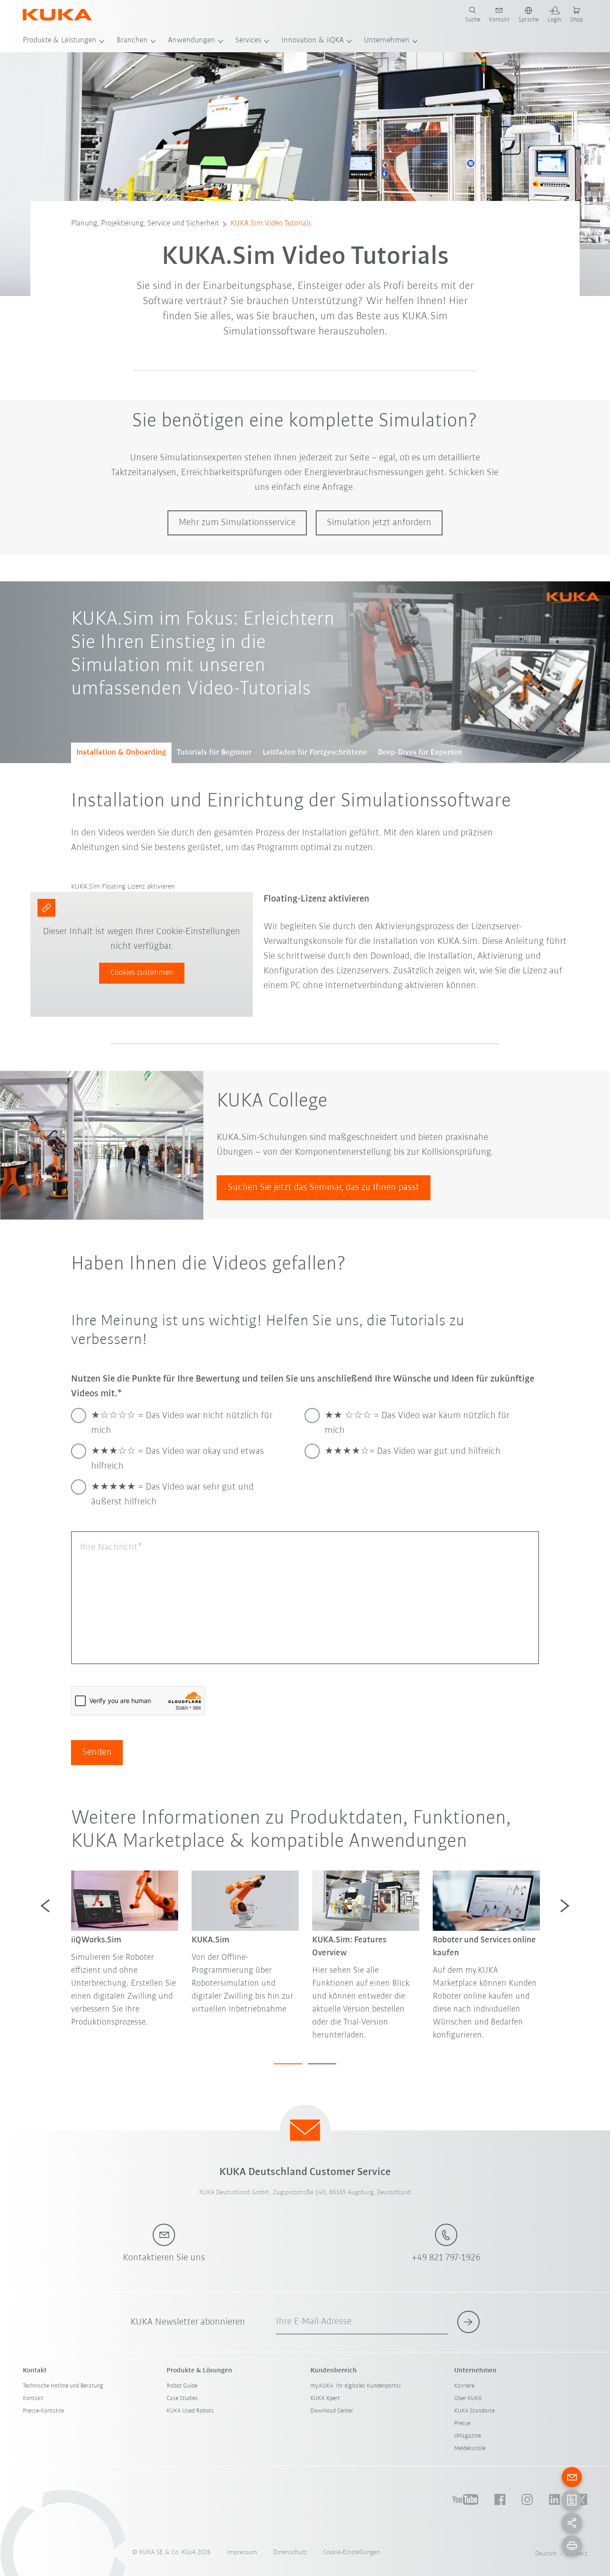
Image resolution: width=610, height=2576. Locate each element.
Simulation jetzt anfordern (379, 523)
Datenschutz (290, 2553)
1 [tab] (288, 2064)
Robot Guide (182, 2386)
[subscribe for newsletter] (468, 2322)
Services (248, 41)
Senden (97, 1752)
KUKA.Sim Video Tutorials (271, 224)
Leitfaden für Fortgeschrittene (315, 753)
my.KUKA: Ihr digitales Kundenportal (355, 2386)
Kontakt (33, 2399)
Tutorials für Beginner (214, 753)
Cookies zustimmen (142, 973)
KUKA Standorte (474, 2411)
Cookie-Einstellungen (351, 2553)
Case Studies (182, 2399)
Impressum (242, 2553)
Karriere (464, 2386)
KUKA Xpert (325, 2399)
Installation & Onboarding (121, 753)
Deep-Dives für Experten (420, 753)
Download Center (332, 2411)
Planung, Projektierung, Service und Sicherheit (145, 224)
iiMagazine (468, 2436)
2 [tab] (322, 2064)
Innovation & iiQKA (313, 41)
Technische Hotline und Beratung (63, 2386)
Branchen (132, 41)
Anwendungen (192, 41)
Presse (462, 2424)
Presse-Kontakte (43, 2411)
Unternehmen (387, 41)
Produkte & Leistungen (60, 41)
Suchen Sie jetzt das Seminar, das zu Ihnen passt (324, 1188)
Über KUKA (468, 2399)
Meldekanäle (470, 2449)
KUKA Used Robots (190, 2411)
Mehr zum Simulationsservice (237, 523)
